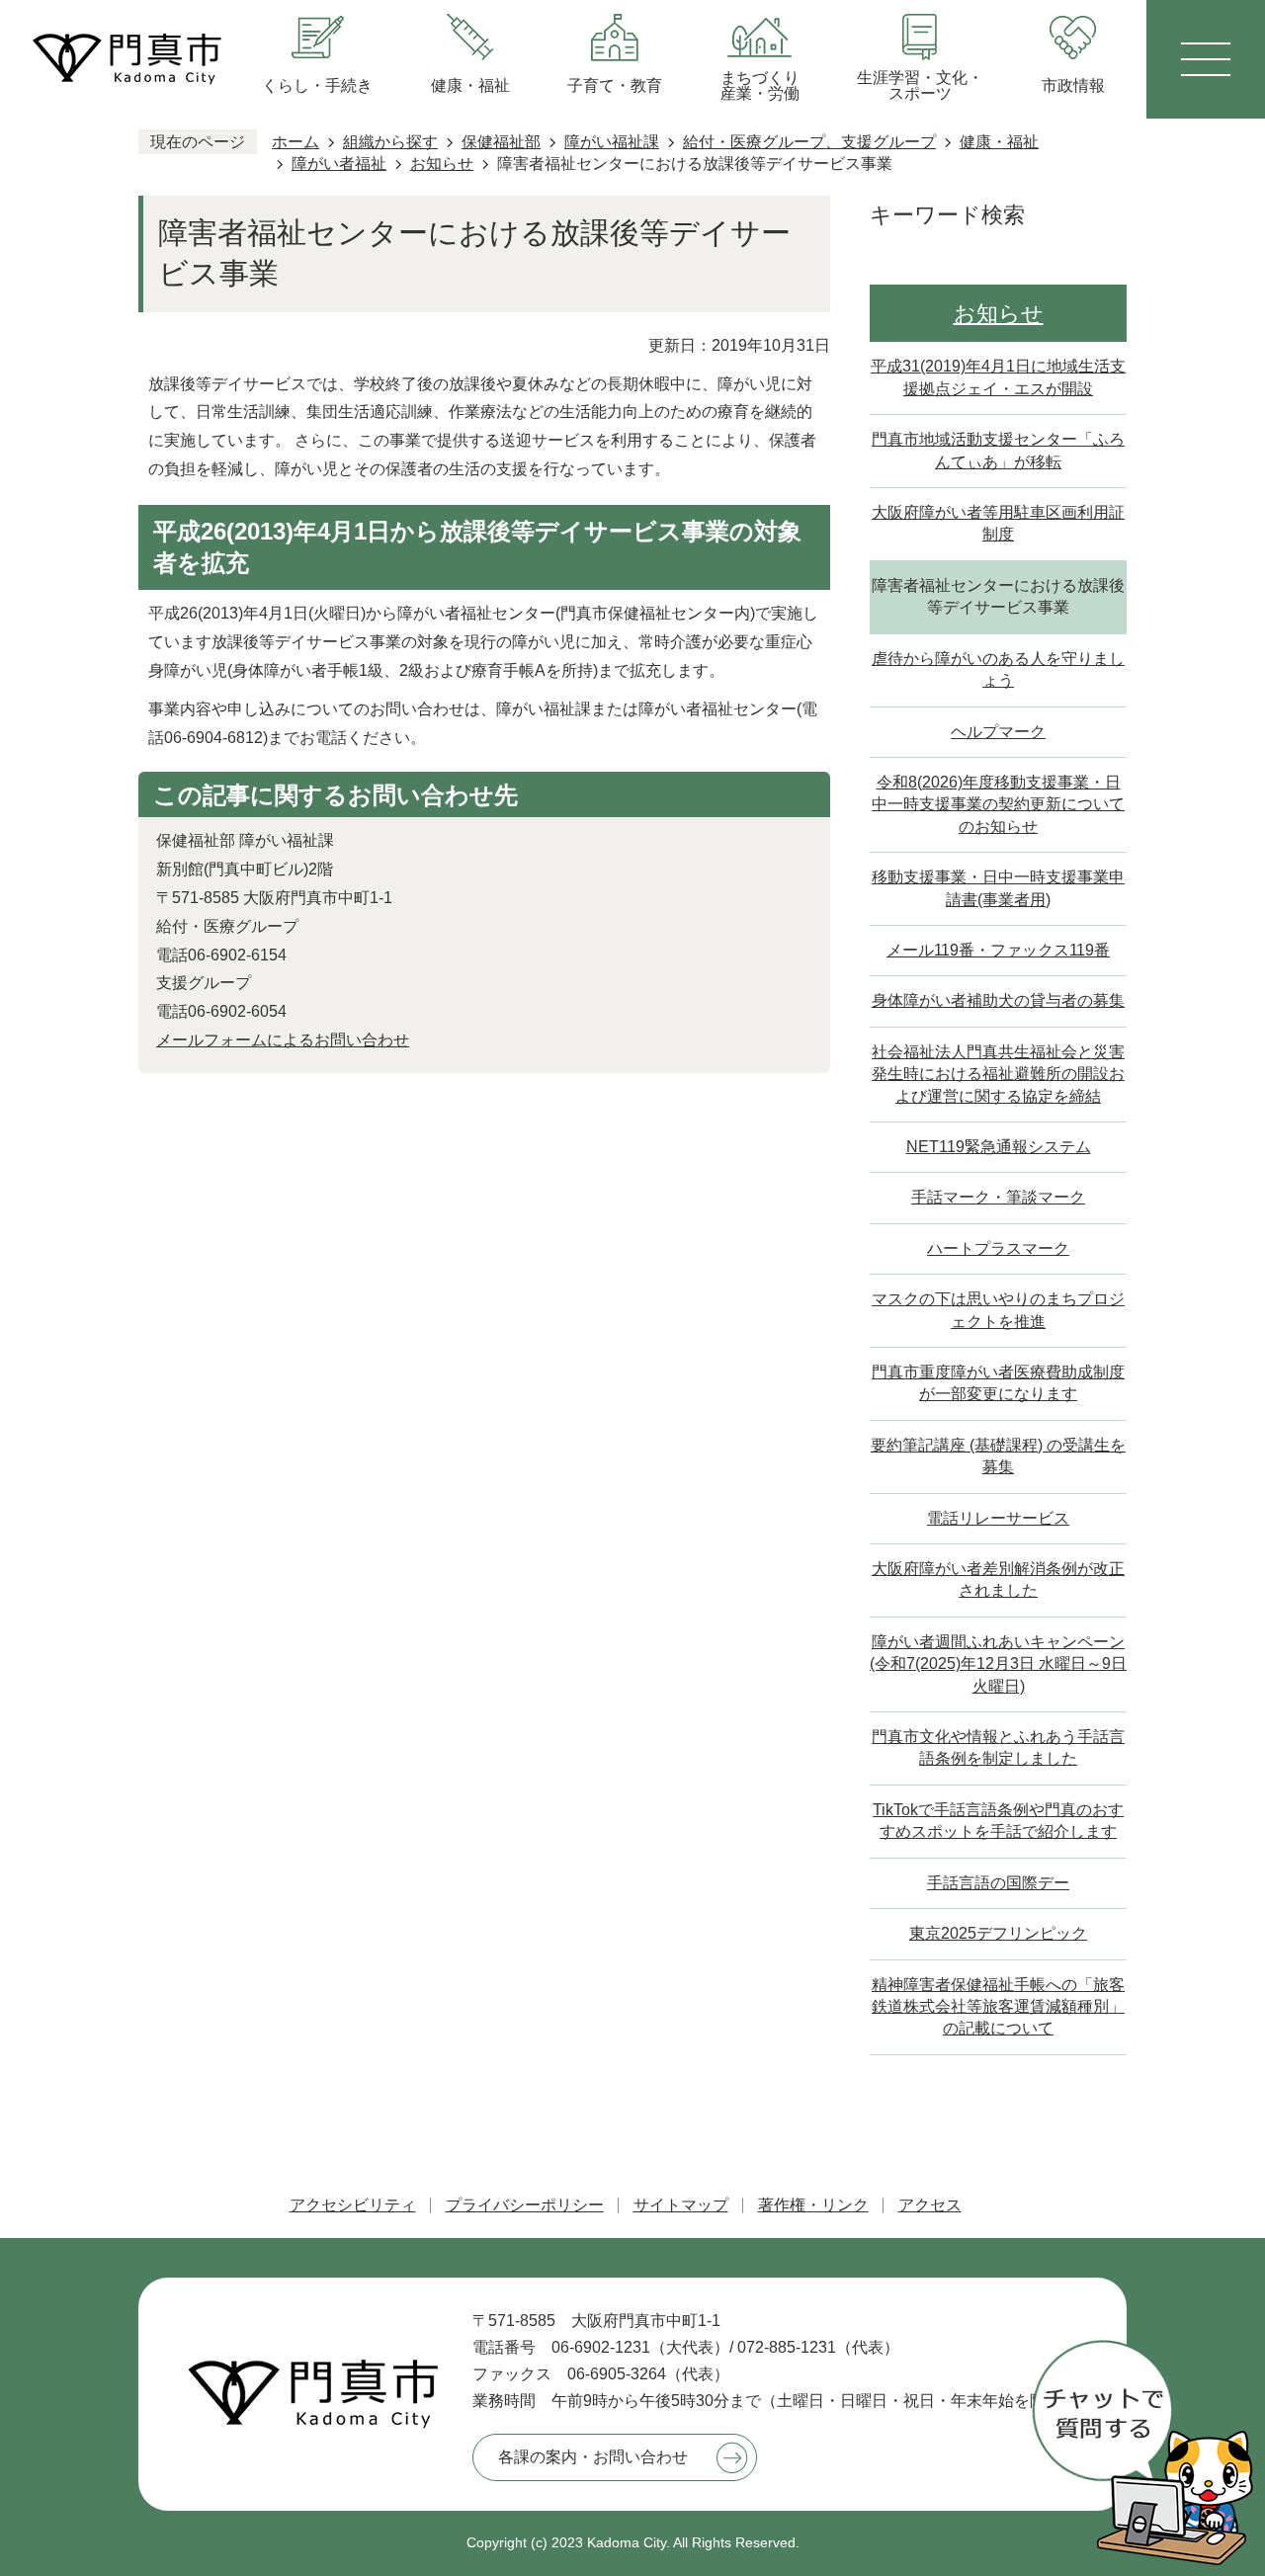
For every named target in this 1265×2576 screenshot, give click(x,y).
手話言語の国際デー (998, 1883)
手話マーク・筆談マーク (998, 1197)
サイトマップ (681, 2205)
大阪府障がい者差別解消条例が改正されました (998, 1579)
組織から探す (390, 142)
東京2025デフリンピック (998, 1933)
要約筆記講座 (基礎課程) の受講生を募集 (998, 1456)
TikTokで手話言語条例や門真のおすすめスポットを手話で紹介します (998, 1821)
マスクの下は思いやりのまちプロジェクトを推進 (998, 1310)
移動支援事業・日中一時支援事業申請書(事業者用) (998, 888)
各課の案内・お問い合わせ (593, 2457)
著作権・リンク (813, 2205)
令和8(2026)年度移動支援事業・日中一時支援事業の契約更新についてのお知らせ (998, 804)
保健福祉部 (501, 142)
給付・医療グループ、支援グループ (809, 142)
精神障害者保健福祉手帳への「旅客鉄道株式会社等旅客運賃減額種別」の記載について (998, 2007)
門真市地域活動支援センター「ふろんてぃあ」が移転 (998, 450)
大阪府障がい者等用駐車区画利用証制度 (998, 523)
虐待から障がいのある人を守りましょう (998, 669)
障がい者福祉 (339, 164)
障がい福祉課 (612, 142)
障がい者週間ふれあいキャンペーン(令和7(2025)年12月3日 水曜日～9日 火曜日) (998, 1664)
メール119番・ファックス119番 (998, 950)
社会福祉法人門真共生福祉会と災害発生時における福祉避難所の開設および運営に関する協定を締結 (998, 1074)
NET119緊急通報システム (999, 1147)
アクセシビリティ (353, 2205)
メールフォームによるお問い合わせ (283, 1040)
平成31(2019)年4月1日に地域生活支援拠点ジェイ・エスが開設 (998, 377)
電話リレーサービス (998, 1518)
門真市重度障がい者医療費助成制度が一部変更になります (998, 1383)
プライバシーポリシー (525, 2205)
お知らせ (442, 164)
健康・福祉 (999, 142)
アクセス (930, 2205)
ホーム (295, 142)
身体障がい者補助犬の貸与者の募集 (998, 1000)
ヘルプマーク (998, 732)
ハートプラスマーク (998, 1248)
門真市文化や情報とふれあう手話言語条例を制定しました (998, 1747)
